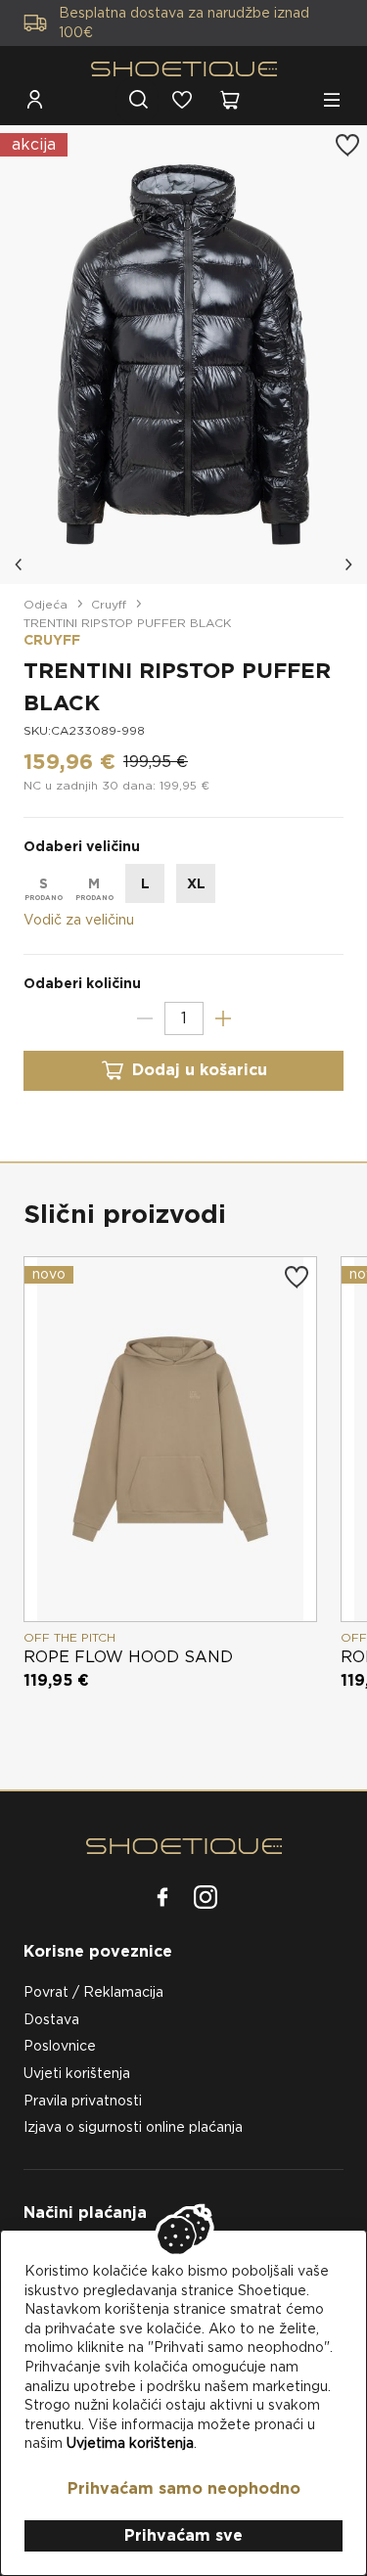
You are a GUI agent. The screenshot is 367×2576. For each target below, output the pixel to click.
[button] (20, 565)
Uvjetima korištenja (130, 2443)
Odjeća (46, 604)
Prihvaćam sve (183, 2535)
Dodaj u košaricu (200, 1070)
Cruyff (109, 604)
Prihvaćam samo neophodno (184, 2488)
